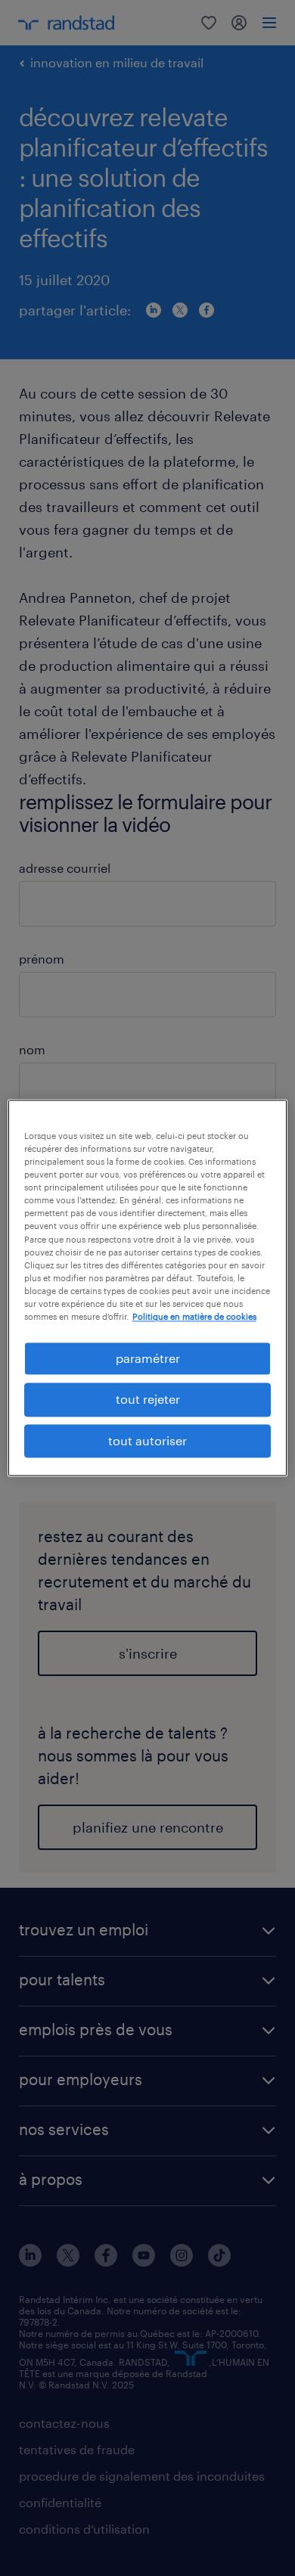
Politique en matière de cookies (194, 1316)
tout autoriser (147, 1440)
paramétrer (148, 1358)
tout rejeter (148, 1400)
